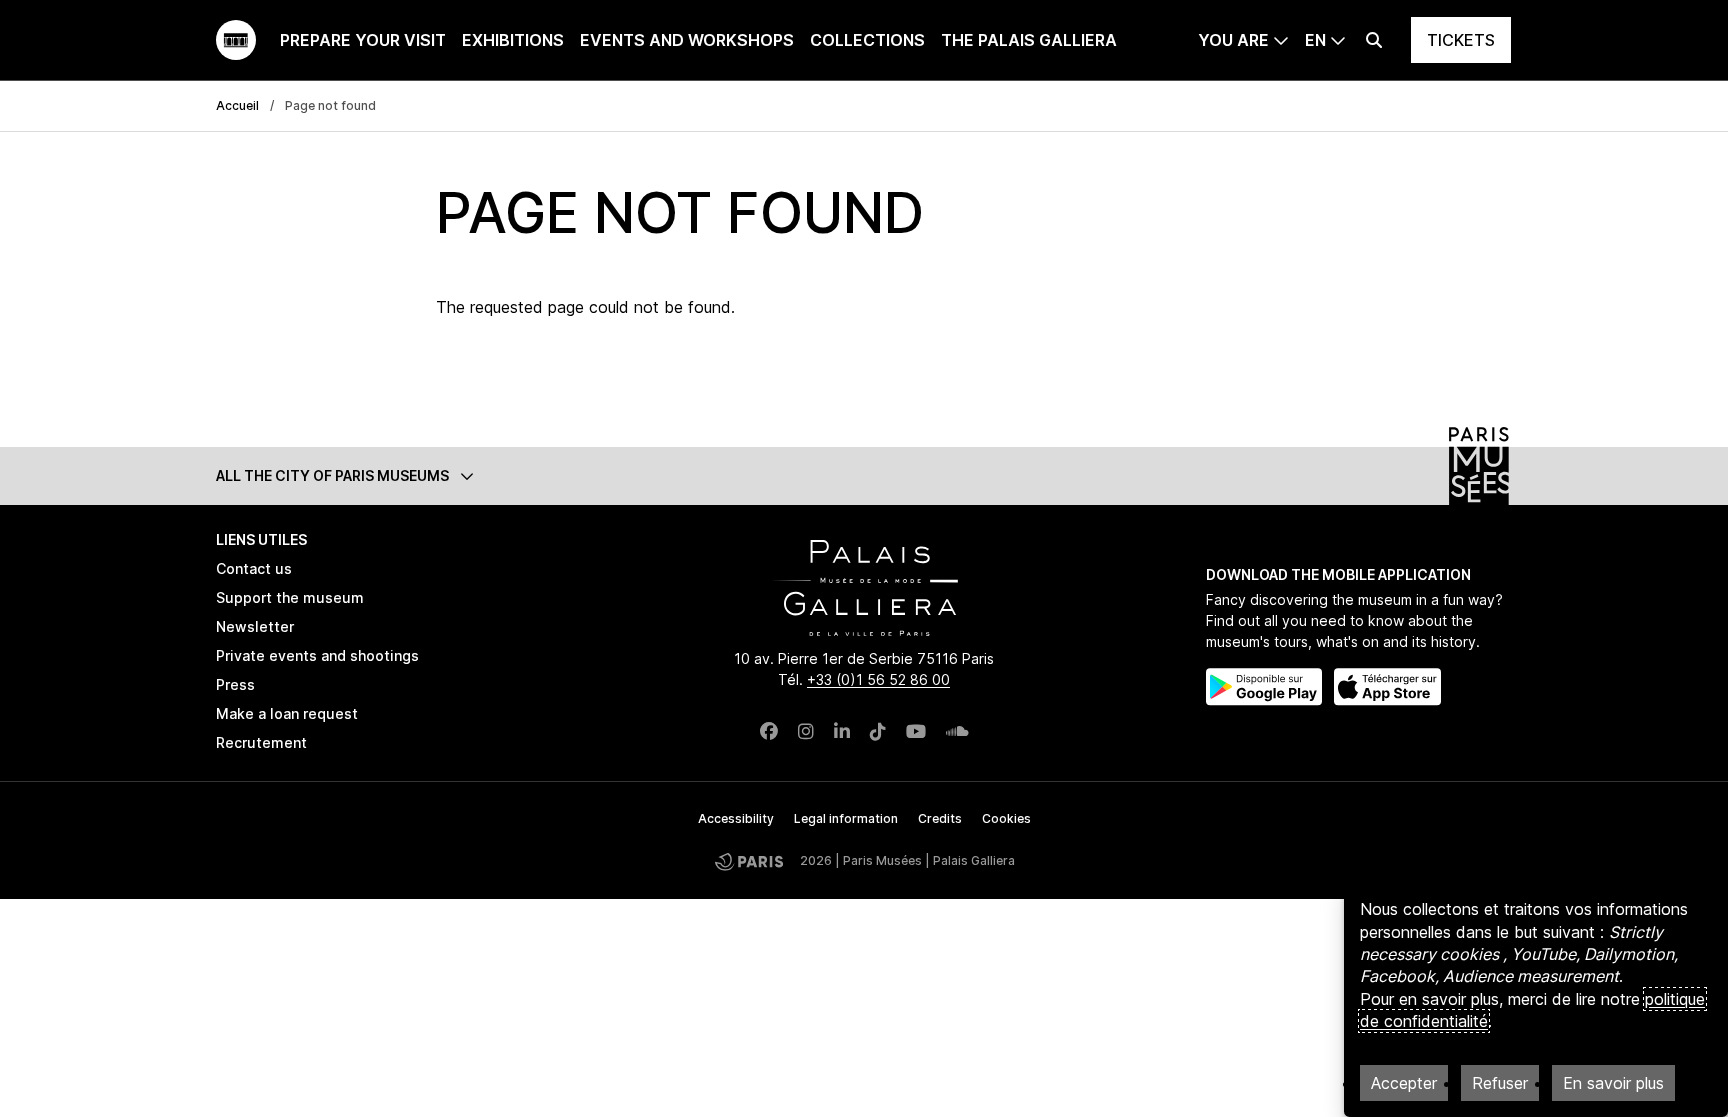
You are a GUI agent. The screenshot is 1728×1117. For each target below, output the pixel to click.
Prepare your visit (363, 40)
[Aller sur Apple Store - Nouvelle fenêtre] (1387, 687)
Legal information (846, 818)
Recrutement (261, 742)
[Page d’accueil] (236, 40)
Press (235, 684)
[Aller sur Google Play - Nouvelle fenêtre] (1264, 687)
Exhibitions (513, 40)
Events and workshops (687, 40)
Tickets (1461, 40)
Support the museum (290, 597)
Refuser (1500, 1083)
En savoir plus (1613, 1083)
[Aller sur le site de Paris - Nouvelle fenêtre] (749, 861)
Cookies (1006, 818)
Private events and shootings (317, 655)
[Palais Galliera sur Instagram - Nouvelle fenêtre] (806, 731)
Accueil (237, 105)
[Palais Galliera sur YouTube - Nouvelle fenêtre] (916, 731)
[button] (864, 475)
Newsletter (255, 626)
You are (1233, 40)
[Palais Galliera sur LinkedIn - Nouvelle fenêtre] (842, 731)
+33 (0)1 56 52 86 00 (878, 679)
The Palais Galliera (1029, 40)
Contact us (254, 568)
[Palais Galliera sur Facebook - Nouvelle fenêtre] (769, 731)
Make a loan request (287, 713)
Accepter (1404, 1083)
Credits (940, 818)
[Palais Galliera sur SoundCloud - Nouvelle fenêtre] (957, 731)
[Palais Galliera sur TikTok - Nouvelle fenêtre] (878, 731)
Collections (867, 40)
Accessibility (736, 818)
